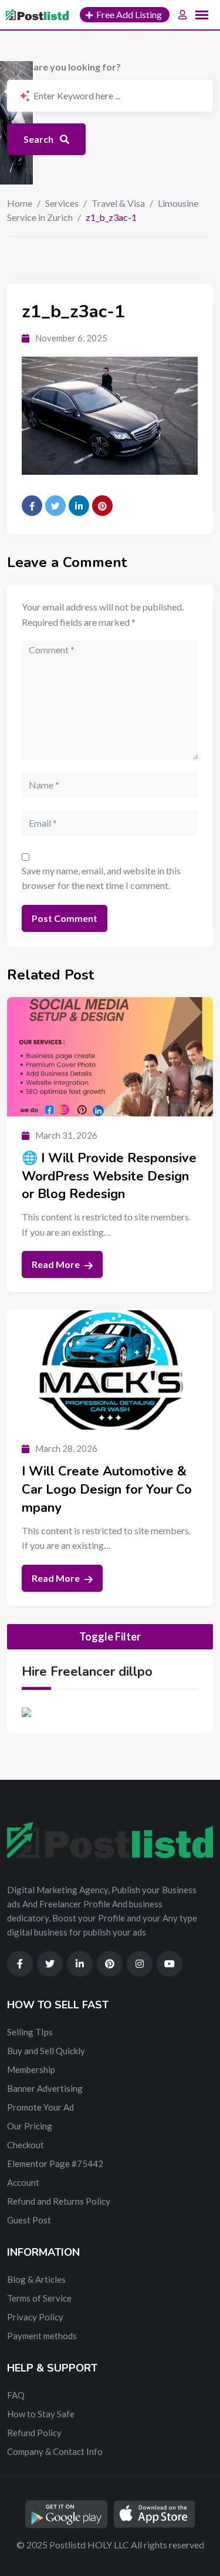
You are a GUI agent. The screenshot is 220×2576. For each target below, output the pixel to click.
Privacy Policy (35, 2317)
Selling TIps (30, 2032)
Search (39, 139)
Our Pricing (30, 2126)
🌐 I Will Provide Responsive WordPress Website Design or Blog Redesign (109, 1176)
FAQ (16, 2395)
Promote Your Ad (40, 2107)
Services (62, 203)
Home (20, 203)
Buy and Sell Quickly (46, 2051)
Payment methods (42, 2336)
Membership (31, 2069)
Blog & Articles (36, 2279)
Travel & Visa (118, 203)
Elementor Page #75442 (55, 2164)
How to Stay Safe (41, 2414)
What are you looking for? (64, 67)
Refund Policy (34, 2433)
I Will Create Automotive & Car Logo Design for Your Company (107, 1490)
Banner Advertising (45, 2088)
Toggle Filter (110, 1636)
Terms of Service (39, 2298)
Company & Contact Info (55, 2451)
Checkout (26, 2145)
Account (23, 2182)
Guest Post (29, 2220)
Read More (57, 1264)
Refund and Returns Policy (59, 2201)
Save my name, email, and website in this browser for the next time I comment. (101, 878)
